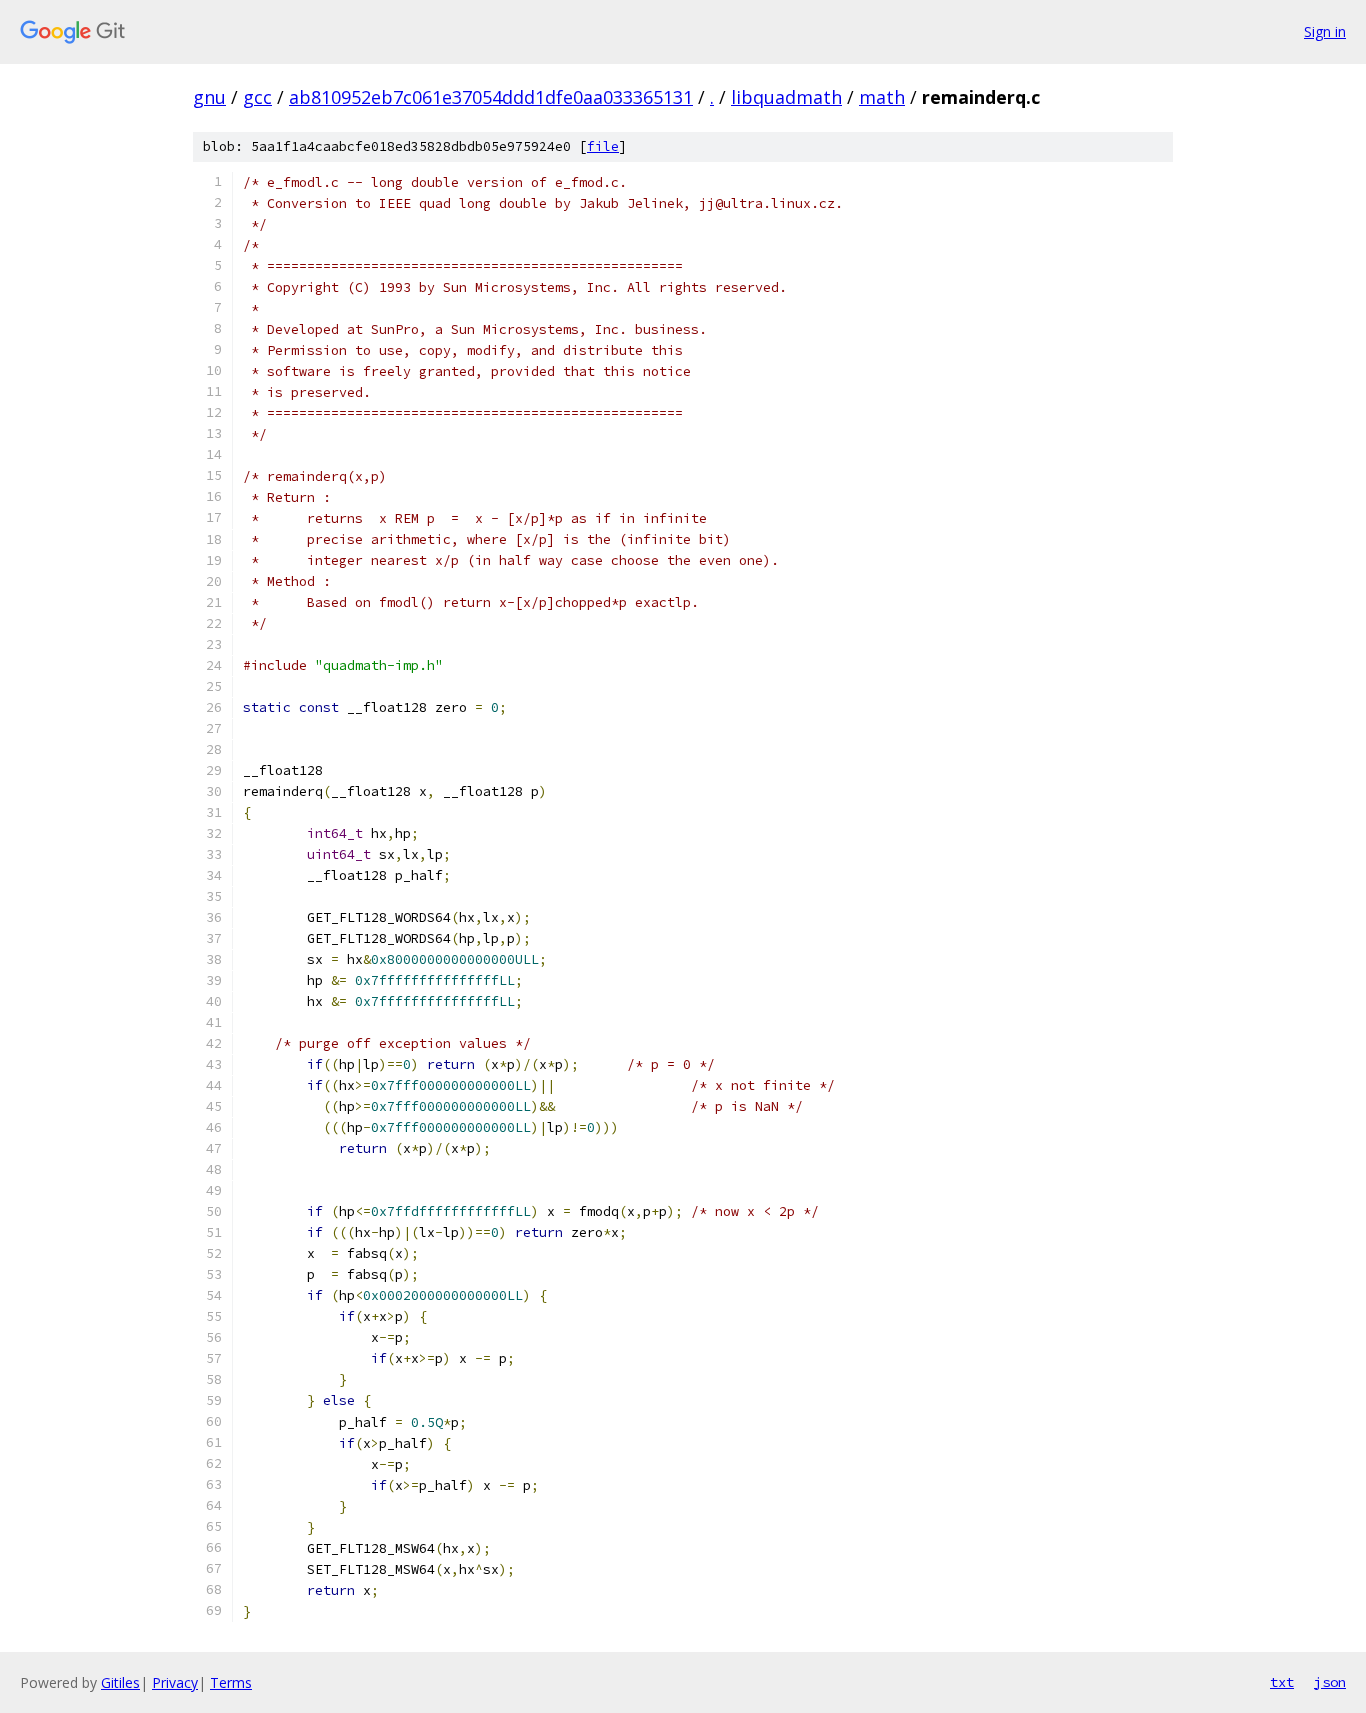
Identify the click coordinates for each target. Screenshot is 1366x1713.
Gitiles (120, 1682)
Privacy (175, 1682)
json (1330, 1682)
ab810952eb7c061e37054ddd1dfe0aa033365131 (491, 97)
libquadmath (786, 97)
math (882, 97)
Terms (231, 1682)
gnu (209, 97)
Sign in (1325, 31)
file (603, 146)
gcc (257, 97)
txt (1282, 1682)
